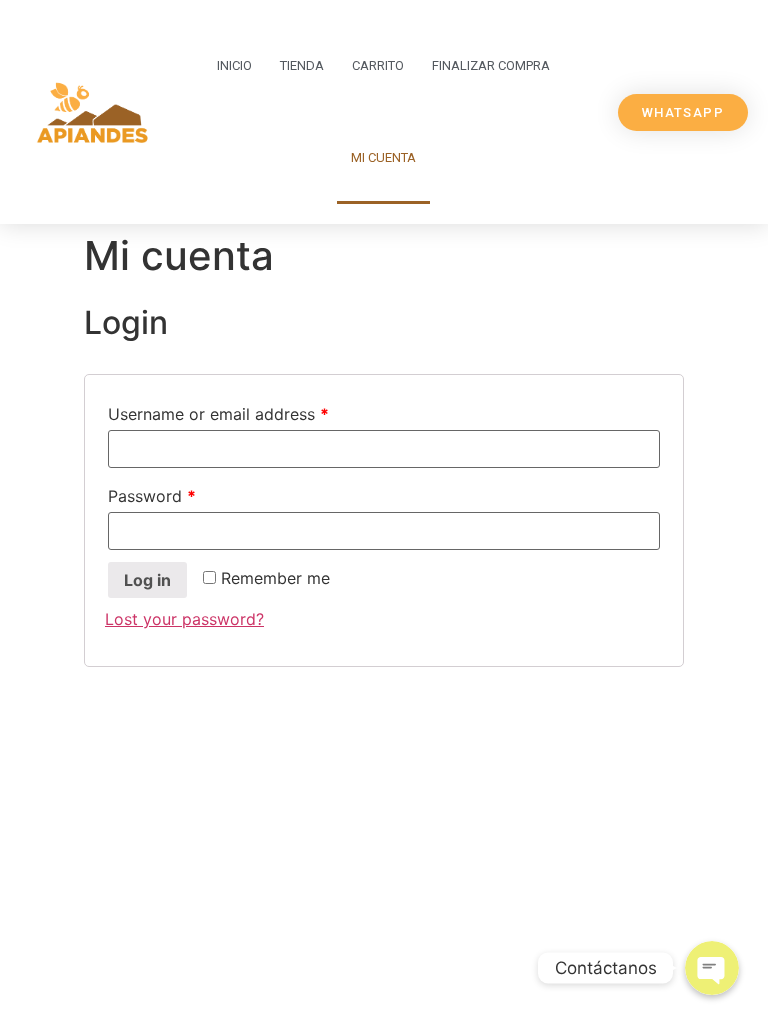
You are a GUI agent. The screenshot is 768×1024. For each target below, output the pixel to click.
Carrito (378, 65)
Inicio (234, 65)
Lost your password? (184, 619)
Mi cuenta (383, 157)
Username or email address (218, 414)
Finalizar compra (491, 65)
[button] (683, 112)
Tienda (302, 65)
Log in (147, 580)
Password (152, 496)
